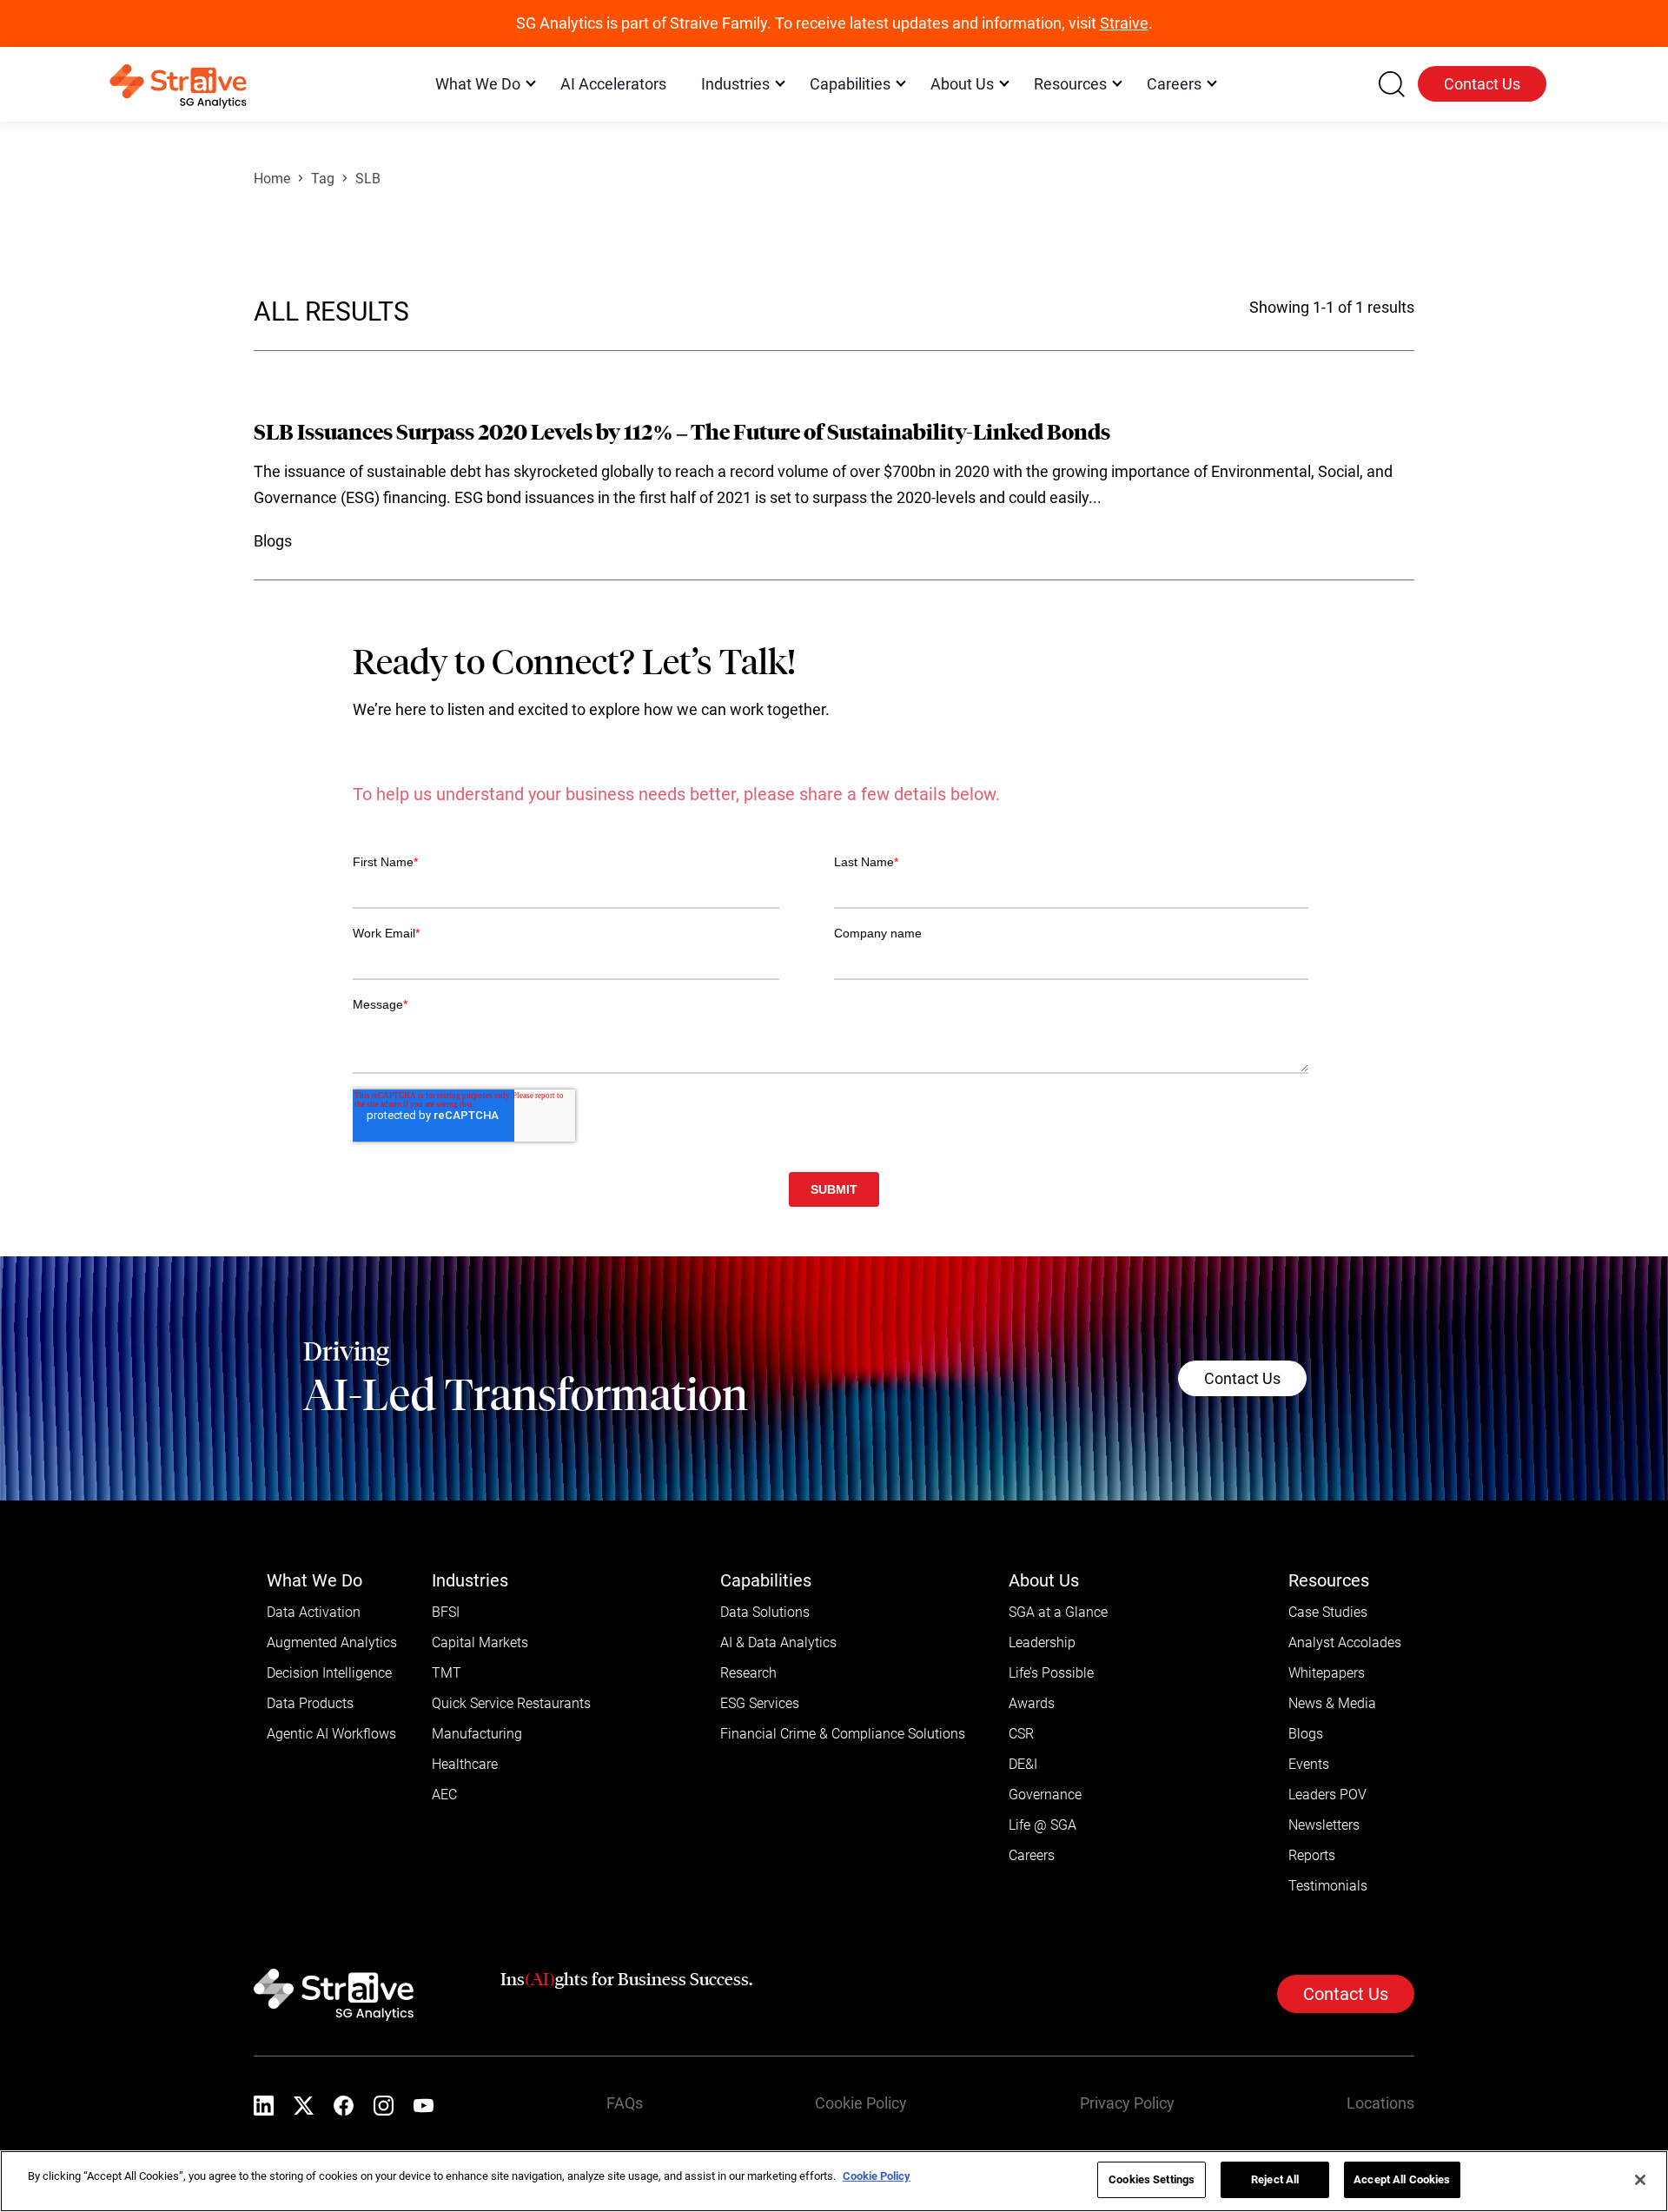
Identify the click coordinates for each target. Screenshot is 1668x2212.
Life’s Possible (1051, 1673)
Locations (1380, 2103)
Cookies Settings (1152, 2179)
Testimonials (1328, 1886)
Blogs (1306, 1734)
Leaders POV (1327, 1795)
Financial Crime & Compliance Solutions (843, 1734)
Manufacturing (477, 1734)
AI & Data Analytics (778, 1642)
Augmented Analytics (332, 1642)
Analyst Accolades (1345, 1642)
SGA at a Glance (1058, 1612)
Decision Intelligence (329, 1673)
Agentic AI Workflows (331, 1734)
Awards (1032, 1703)
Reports (1312, 1855)
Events (1309, 1764)
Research (748, 1673)
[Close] (1640, 2180)
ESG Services (760, 1703)
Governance (1045, 1795)
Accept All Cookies (1402, 2179)
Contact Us (1482, 84)
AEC (444, 1795)
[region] (834, 2181)
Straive (1124, 23)
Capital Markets (480, 1642)
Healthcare (465, 1764)
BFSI (446, 1612)
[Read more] (834, 487)
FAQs (625, 2103)
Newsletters (1324, 1825)
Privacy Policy (1127, 2103)
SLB (368, 179)
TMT (447, 1673)
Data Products (310, 1703)
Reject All (1275, 2179)
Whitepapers (1327, 1673)
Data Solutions (765, 1612)
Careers (1032, 1855)
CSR (1021, 1734)
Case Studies (1328, 1612)
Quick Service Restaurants (511, 1703)
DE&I (1023, 1764)
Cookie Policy (861, 2103)
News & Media (1332, 1703)
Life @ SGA (1042, 1825)
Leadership (1042, 1642)
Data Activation (314, 1612)
